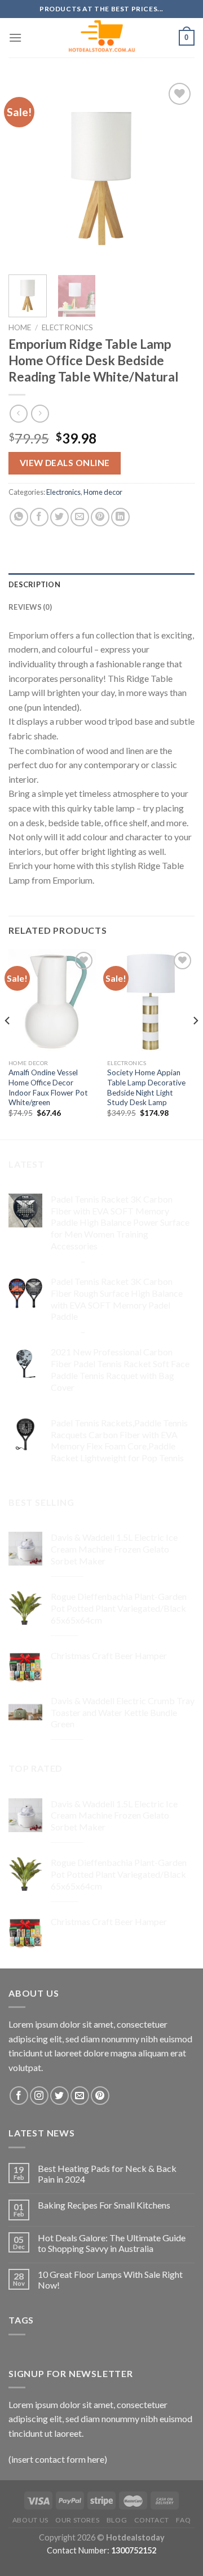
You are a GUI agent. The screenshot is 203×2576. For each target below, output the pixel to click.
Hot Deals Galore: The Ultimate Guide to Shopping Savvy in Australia (112, 2243)
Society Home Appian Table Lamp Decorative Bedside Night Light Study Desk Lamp (146, 1087)
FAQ (183, 2520)
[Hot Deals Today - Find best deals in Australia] (102, 38)
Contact (152, 2520)
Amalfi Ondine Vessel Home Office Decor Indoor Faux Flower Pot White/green (48, 1087)
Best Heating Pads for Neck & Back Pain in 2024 (107, 2174)
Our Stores (77, 2520)
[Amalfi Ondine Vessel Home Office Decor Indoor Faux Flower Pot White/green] (52, 1001)
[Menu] (15, 37)
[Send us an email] (80, 2096)
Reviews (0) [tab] (30, 607)
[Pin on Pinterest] (100, 517)
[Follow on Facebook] (19, 2096)
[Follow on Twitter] (59, 2096)
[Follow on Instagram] (39, 2096)
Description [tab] (34, 584)
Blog (117, 2520)
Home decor (103, 492)
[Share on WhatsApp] (19, 517)
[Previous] (27, 173)
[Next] (176, 173)
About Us (30, 2520)
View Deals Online (65, 463)
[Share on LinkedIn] (120, 517)
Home (20, 327)
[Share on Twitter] (59, 517)
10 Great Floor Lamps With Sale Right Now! (110, 2280)
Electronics (67, 327)
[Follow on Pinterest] (100, 2096)
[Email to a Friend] (80, 517)
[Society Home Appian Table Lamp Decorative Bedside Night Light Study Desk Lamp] (151, 1001)
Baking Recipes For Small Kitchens (104, 2205)
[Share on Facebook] (39, 517)
